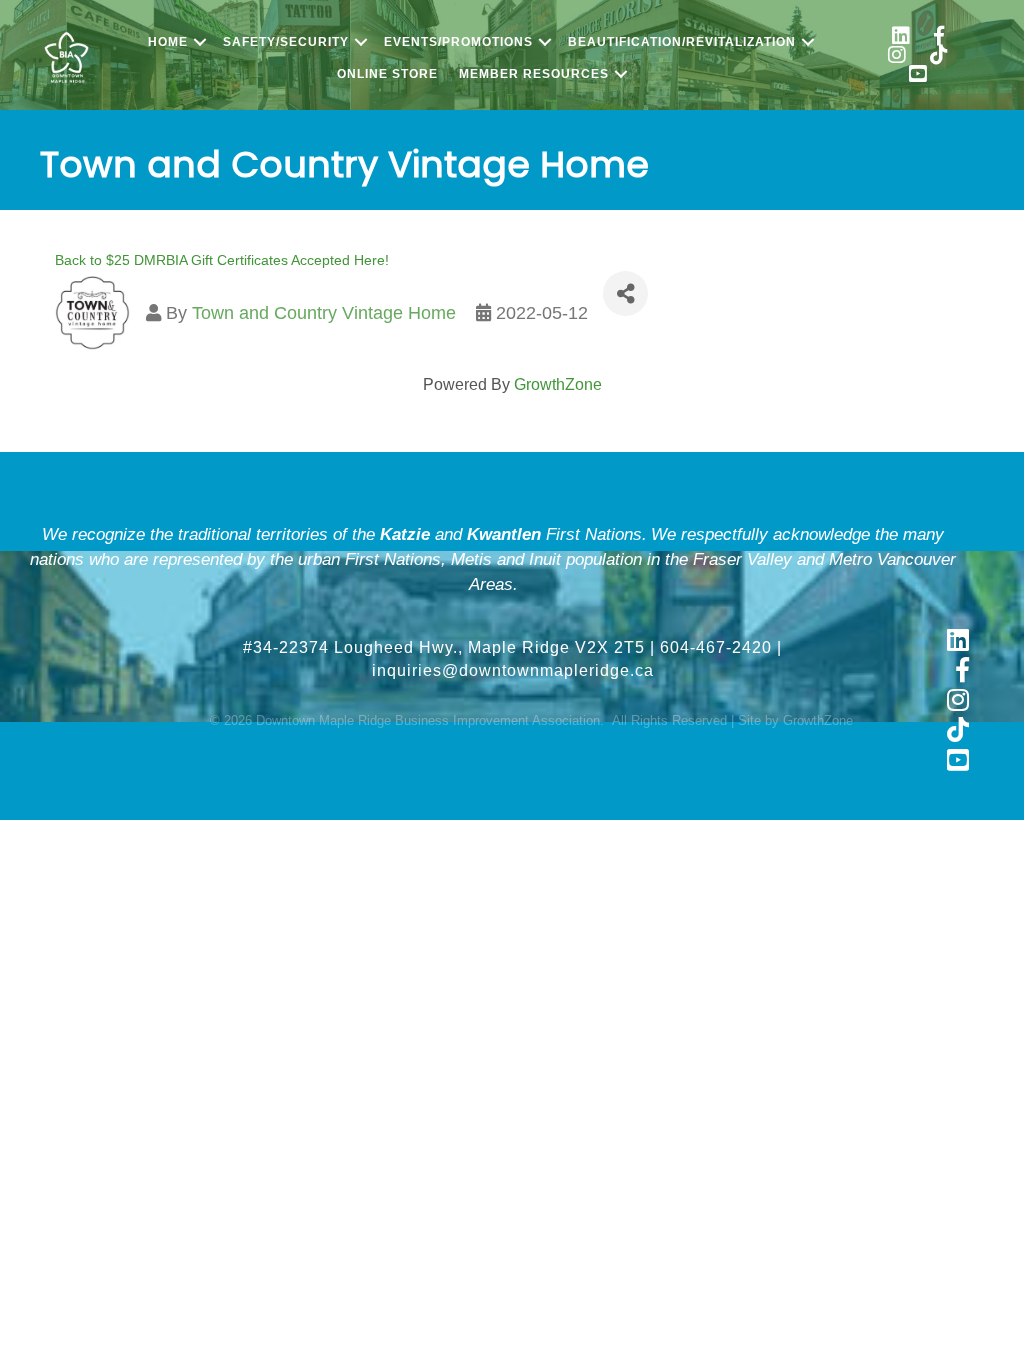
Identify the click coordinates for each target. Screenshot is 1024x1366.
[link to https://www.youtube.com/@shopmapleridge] (918, 76)
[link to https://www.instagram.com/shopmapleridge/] (897, 57)
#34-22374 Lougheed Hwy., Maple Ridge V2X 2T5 (444, 647)
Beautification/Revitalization (682, 42)
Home (168, 42)
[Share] (625, 293)
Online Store (387, 74)
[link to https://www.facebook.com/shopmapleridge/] (939, 38)
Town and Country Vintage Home (324, 313)
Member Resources (534, 74)
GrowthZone (558, 384)
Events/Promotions (458, 42)
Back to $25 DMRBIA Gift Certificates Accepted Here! (222, 260)
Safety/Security (286, 42)
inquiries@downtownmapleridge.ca (513, 670)
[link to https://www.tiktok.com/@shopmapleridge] (939, 57)
